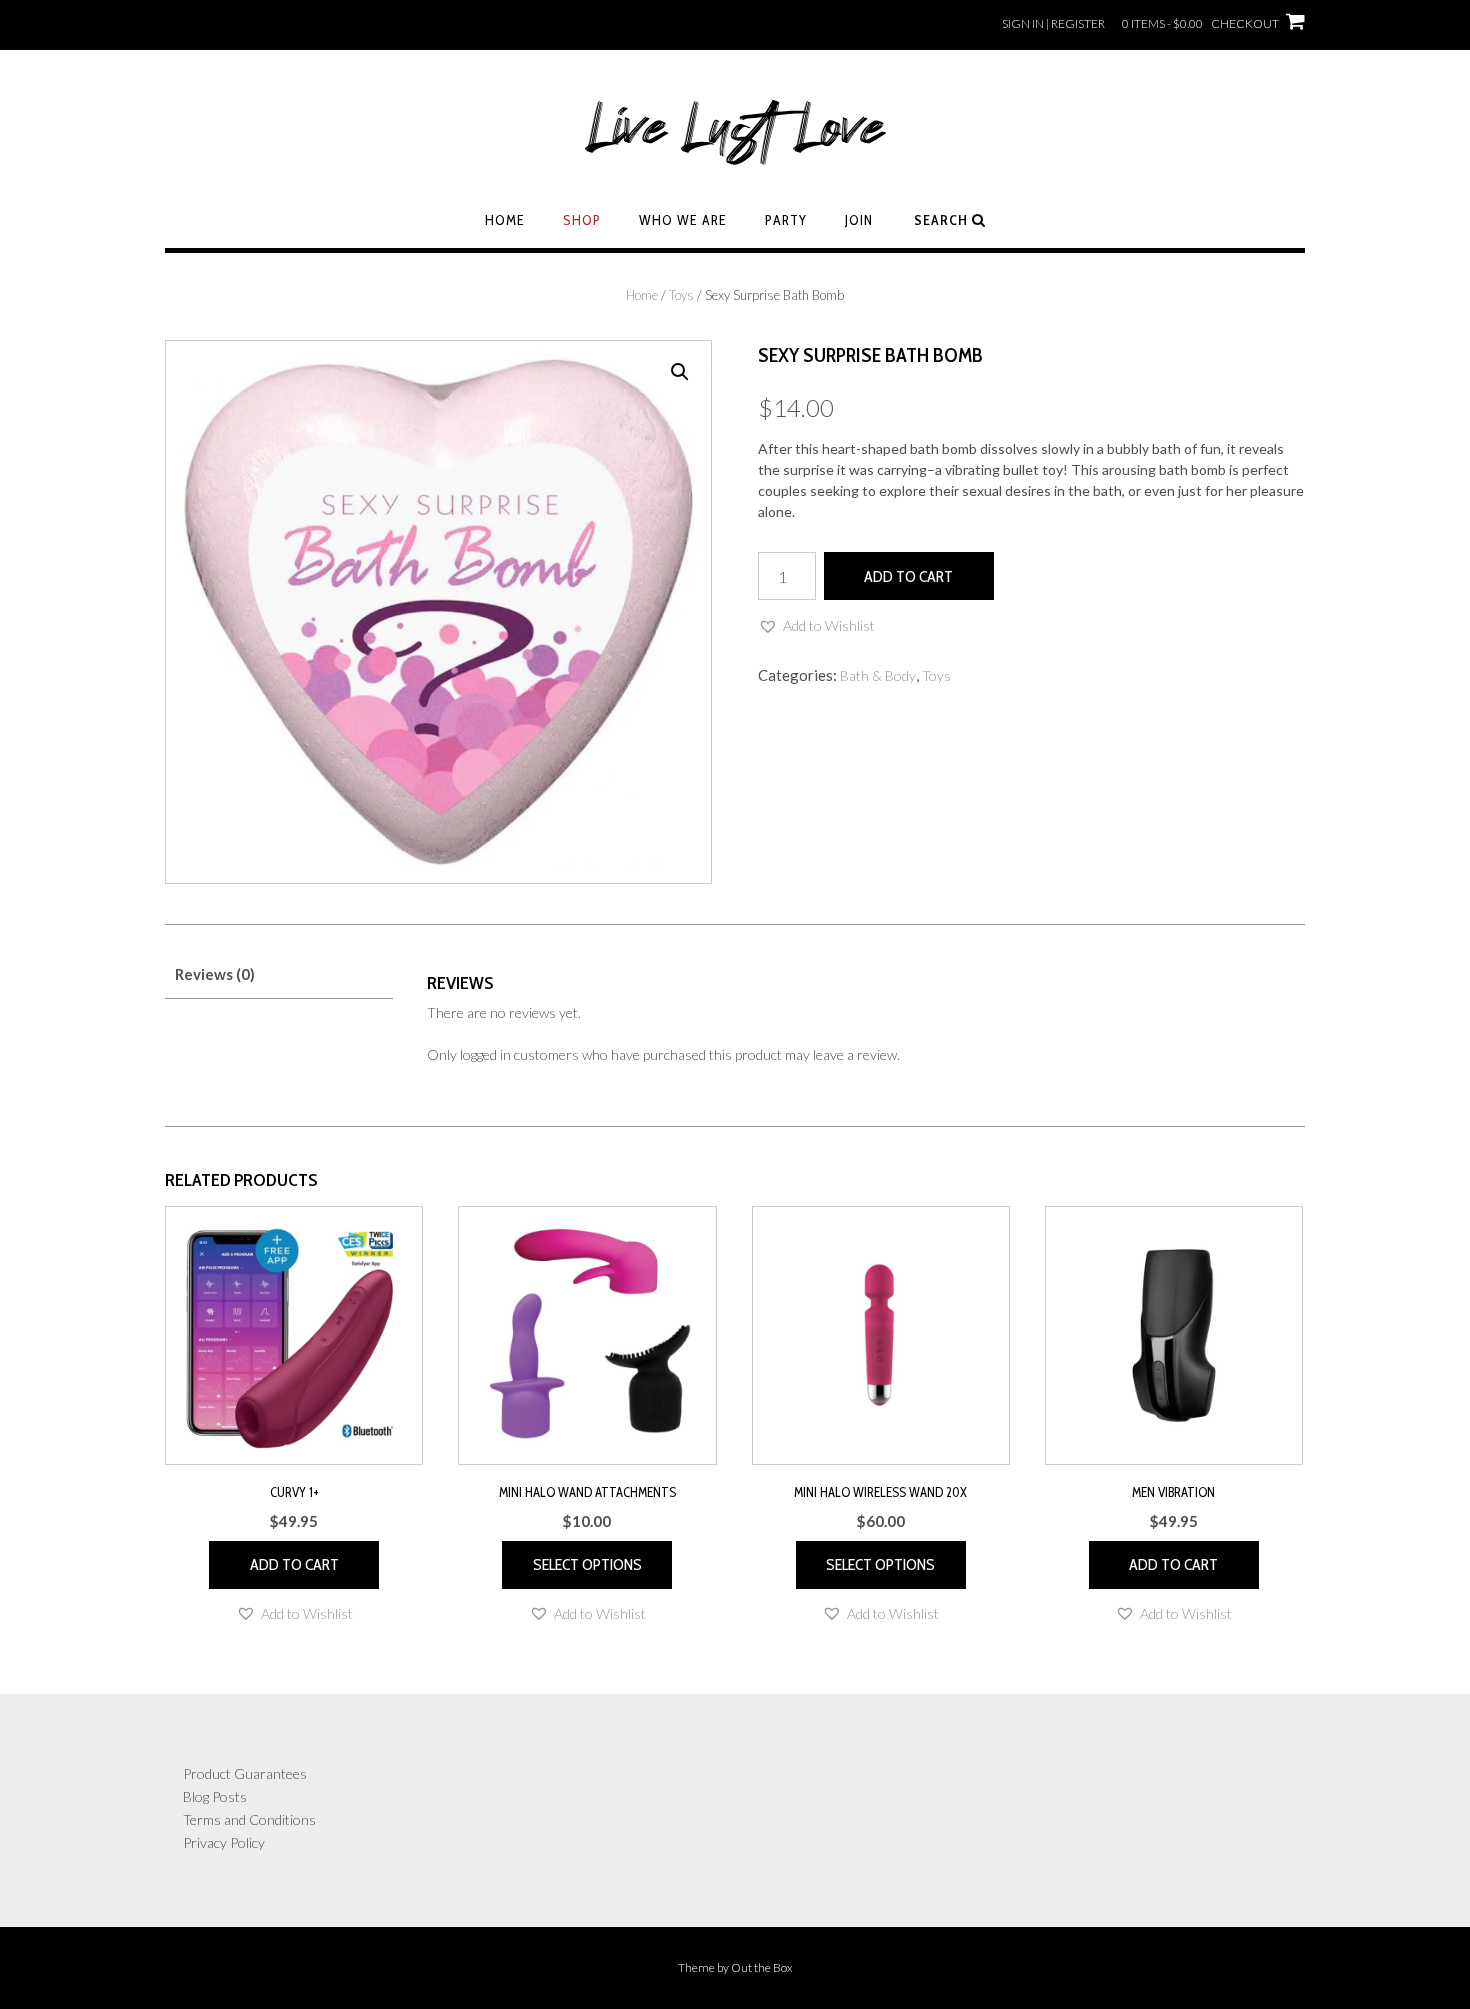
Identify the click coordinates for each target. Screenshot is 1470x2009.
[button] (680, 372)
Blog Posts (215, 1796)
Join (859, 220)
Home (505, 220)
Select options (587, 1564)
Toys (681, 295)
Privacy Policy (224, 1842)
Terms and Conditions (249, 1819)
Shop (582, 220)
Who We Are (683, 220)
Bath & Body (878, 675)
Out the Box (762, 1967)
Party (786, 220)
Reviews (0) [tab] (215, 974)
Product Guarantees (245, 1773)
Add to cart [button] (294, 1564)
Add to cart (908, 576)
